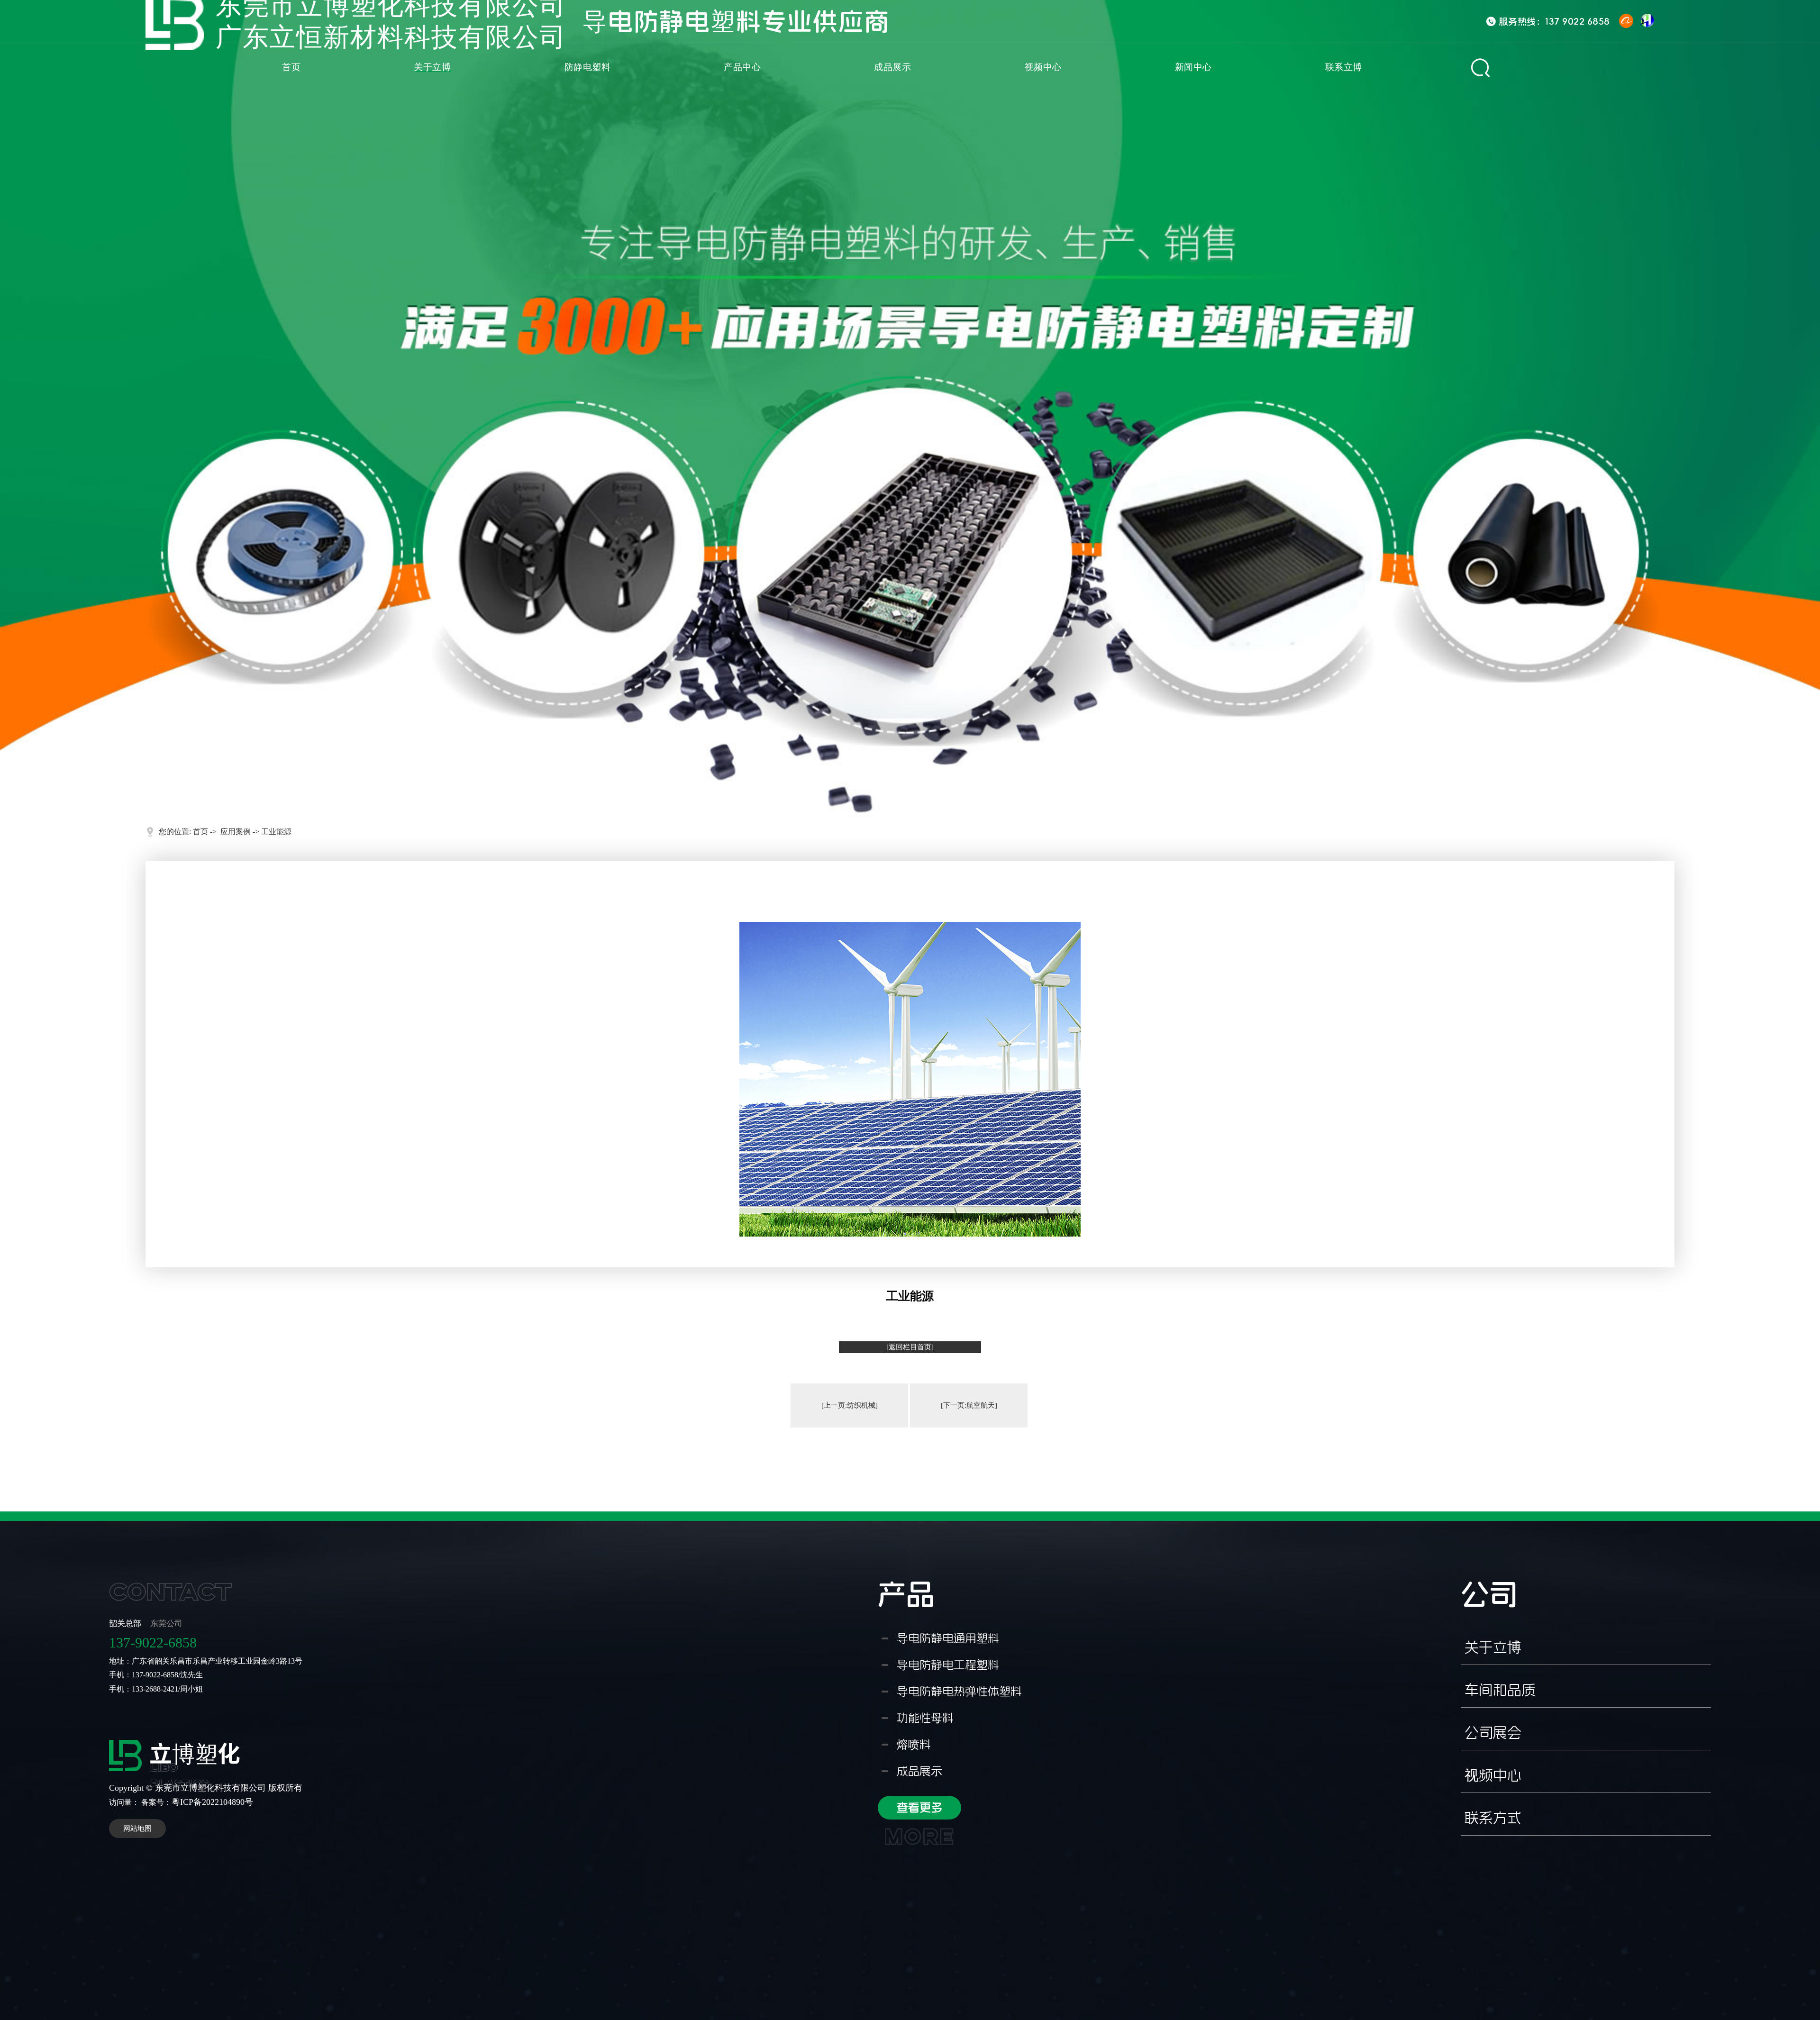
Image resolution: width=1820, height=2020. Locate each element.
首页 (291, 67)
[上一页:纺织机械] (850, 1405)
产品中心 (742, 67)
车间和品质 (1500, 1690)
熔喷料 (914, 1745)
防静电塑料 (588, 67)
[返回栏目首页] (910, 1347)
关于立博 (432, 67)
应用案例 (236, 832)
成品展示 (892, 67)
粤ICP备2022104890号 (212, 1802)
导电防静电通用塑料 (948, 1638)
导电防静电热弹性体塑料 (959, 1692)
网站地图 (137, 1829)
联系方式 (1493, 1818)
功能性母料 (925, 1718)
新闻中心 (1193, 67)
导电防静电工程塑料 (948, 1665)
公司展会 (1493, 1733)
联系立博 (1344, 67)
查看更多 (919, 1811)
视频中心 (1043, 67)
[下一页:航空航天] (969, 1405)
